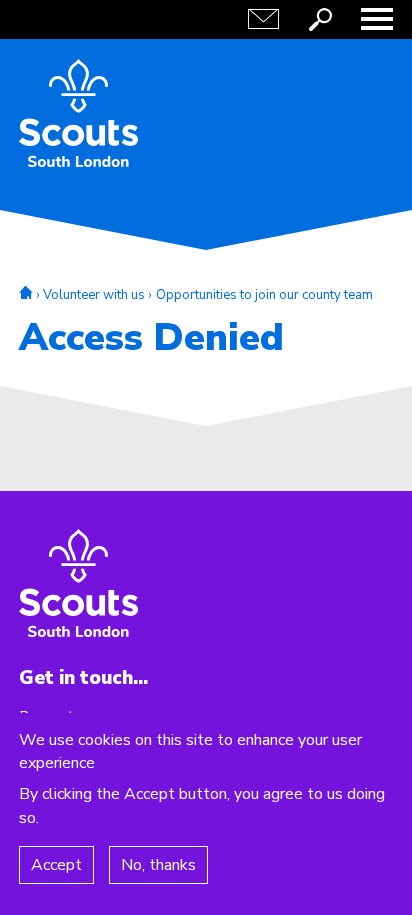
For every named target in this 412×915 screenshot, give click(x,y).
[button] (377, 19)
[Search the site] (320, 19)
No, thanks (158, 865)
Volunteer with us (94, 295)
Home (26, 292)
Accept (56, 865)
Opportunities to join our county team (264, 295)
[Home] (78, 113)
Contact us (263, 19)
